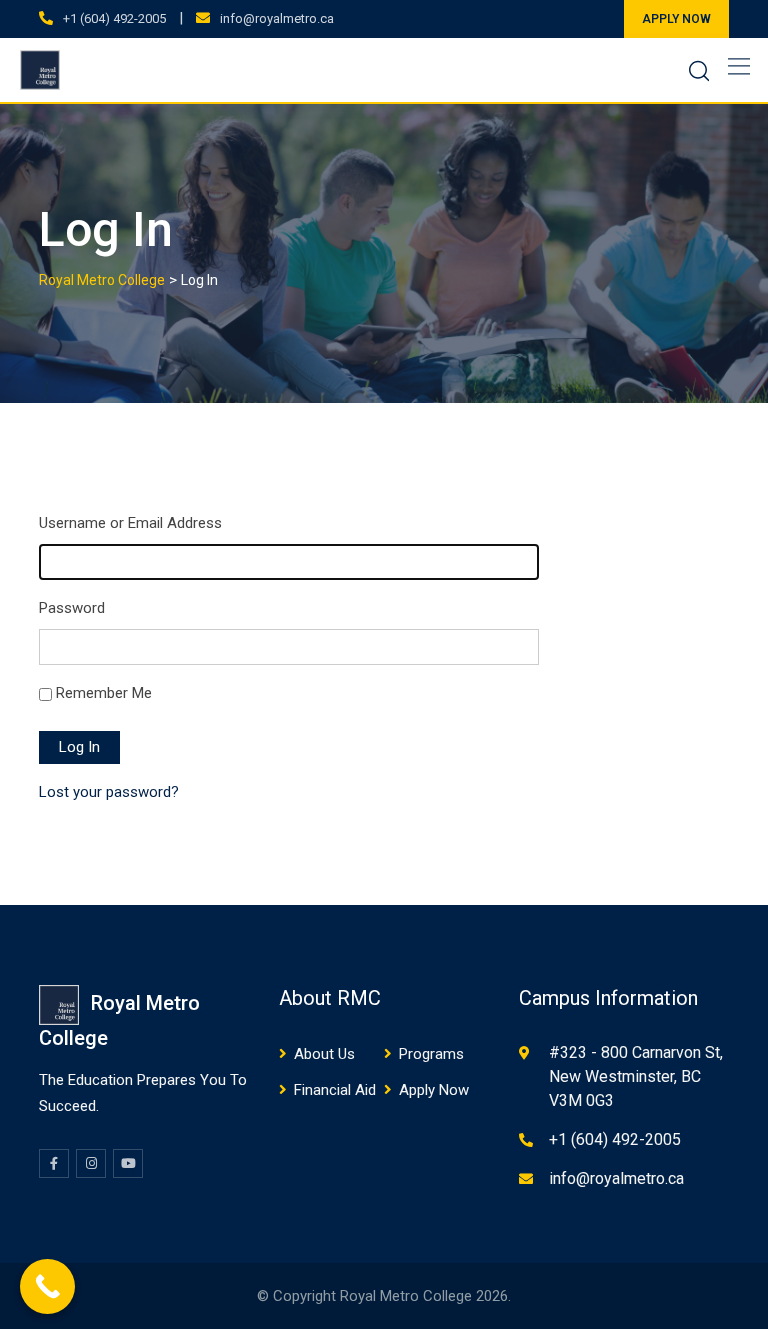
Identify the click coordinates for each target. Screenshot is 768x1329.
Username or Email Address (130, 523)
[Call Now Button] (47, 1286)
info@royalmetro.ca (277, 18)
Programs (431, 1054)
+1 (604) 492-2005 (114, 18)
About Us (324, 1054)
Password (72, 608)
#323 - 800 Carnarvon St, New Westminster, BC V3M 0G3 (636, 1076)
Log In (79, 747)
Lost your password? (109, 792)
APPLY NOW (676, 19)
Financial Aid (335, 1090)
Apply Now (434, 1090)
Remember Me (104, 693)
